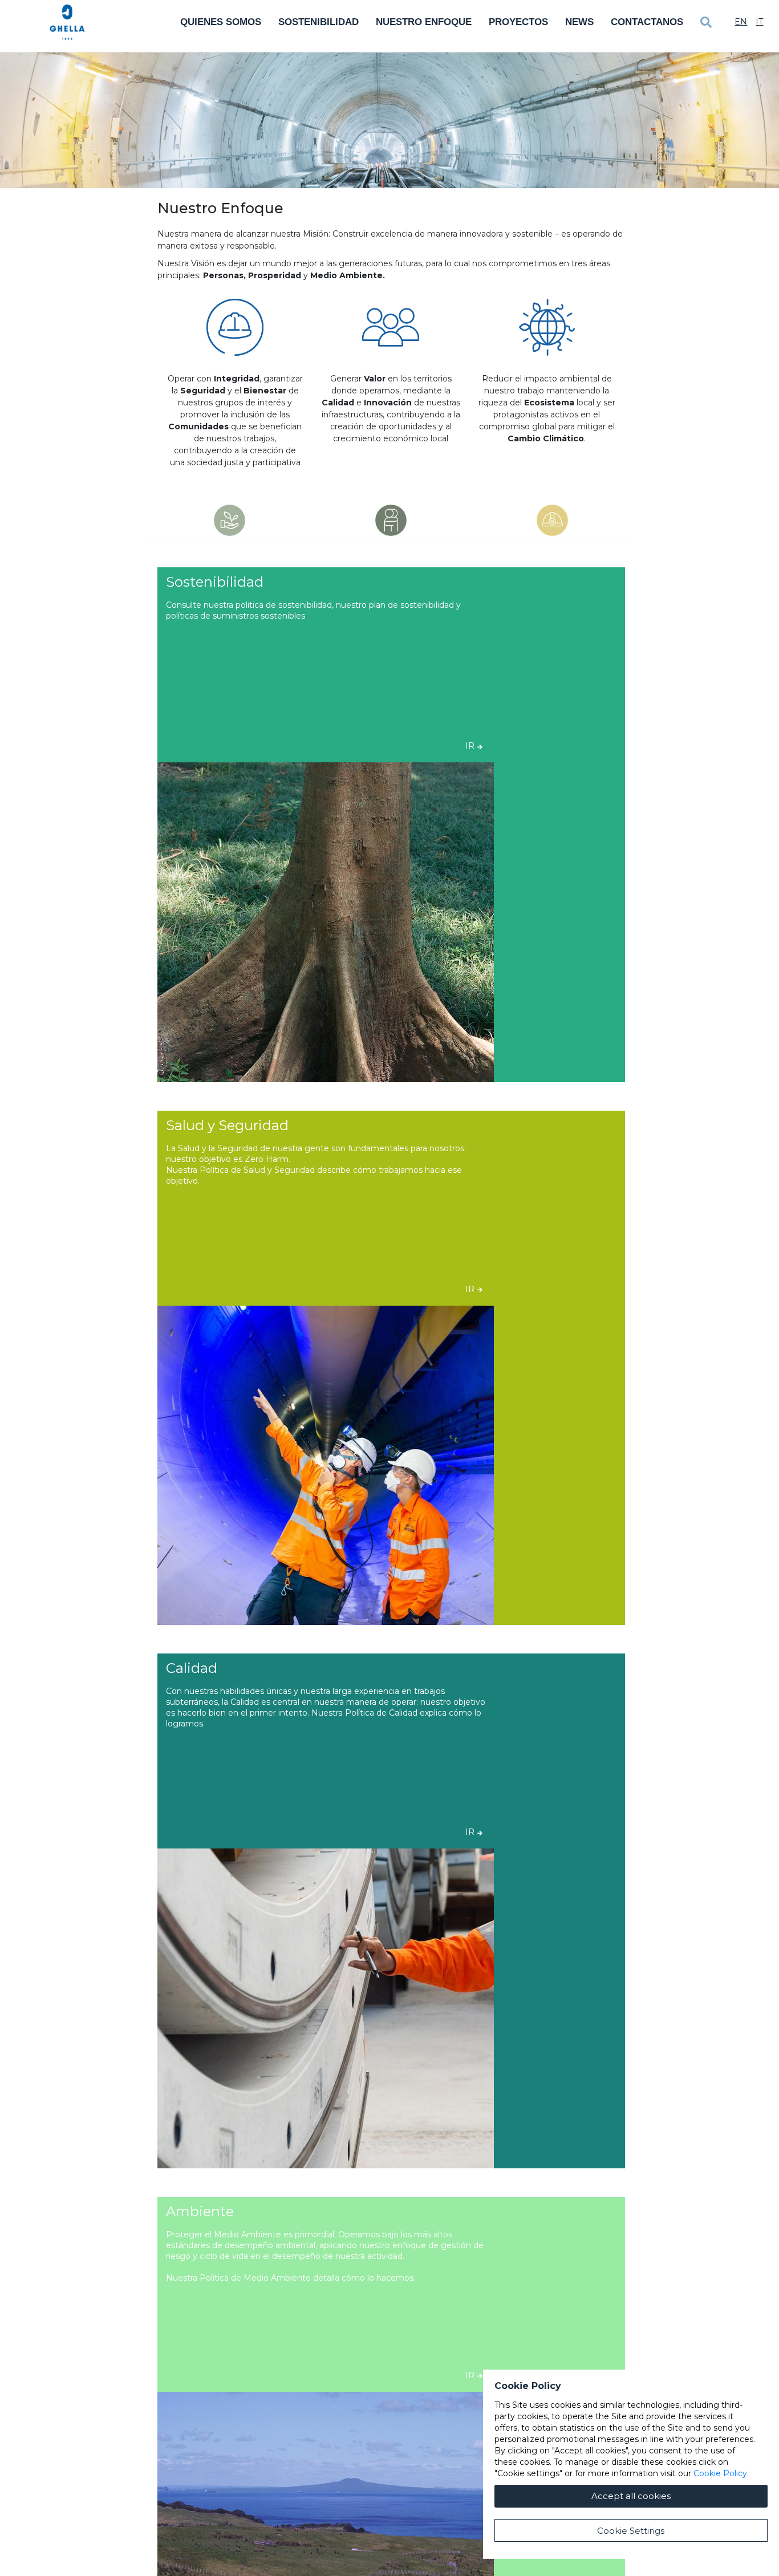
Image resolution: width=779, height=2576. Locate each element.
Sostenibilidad (319, 22)
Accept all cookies (631, 2496)
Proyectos (518, 22)
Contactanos (647, 22)
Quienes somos (221, 22)
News (579, 22)
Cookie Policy (720, 2473)
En (741, 22)
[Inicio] (67, 22)
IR (470, 746)
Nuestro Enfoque (424, 22)
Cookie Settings (631, 2531)
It (759, 22)
